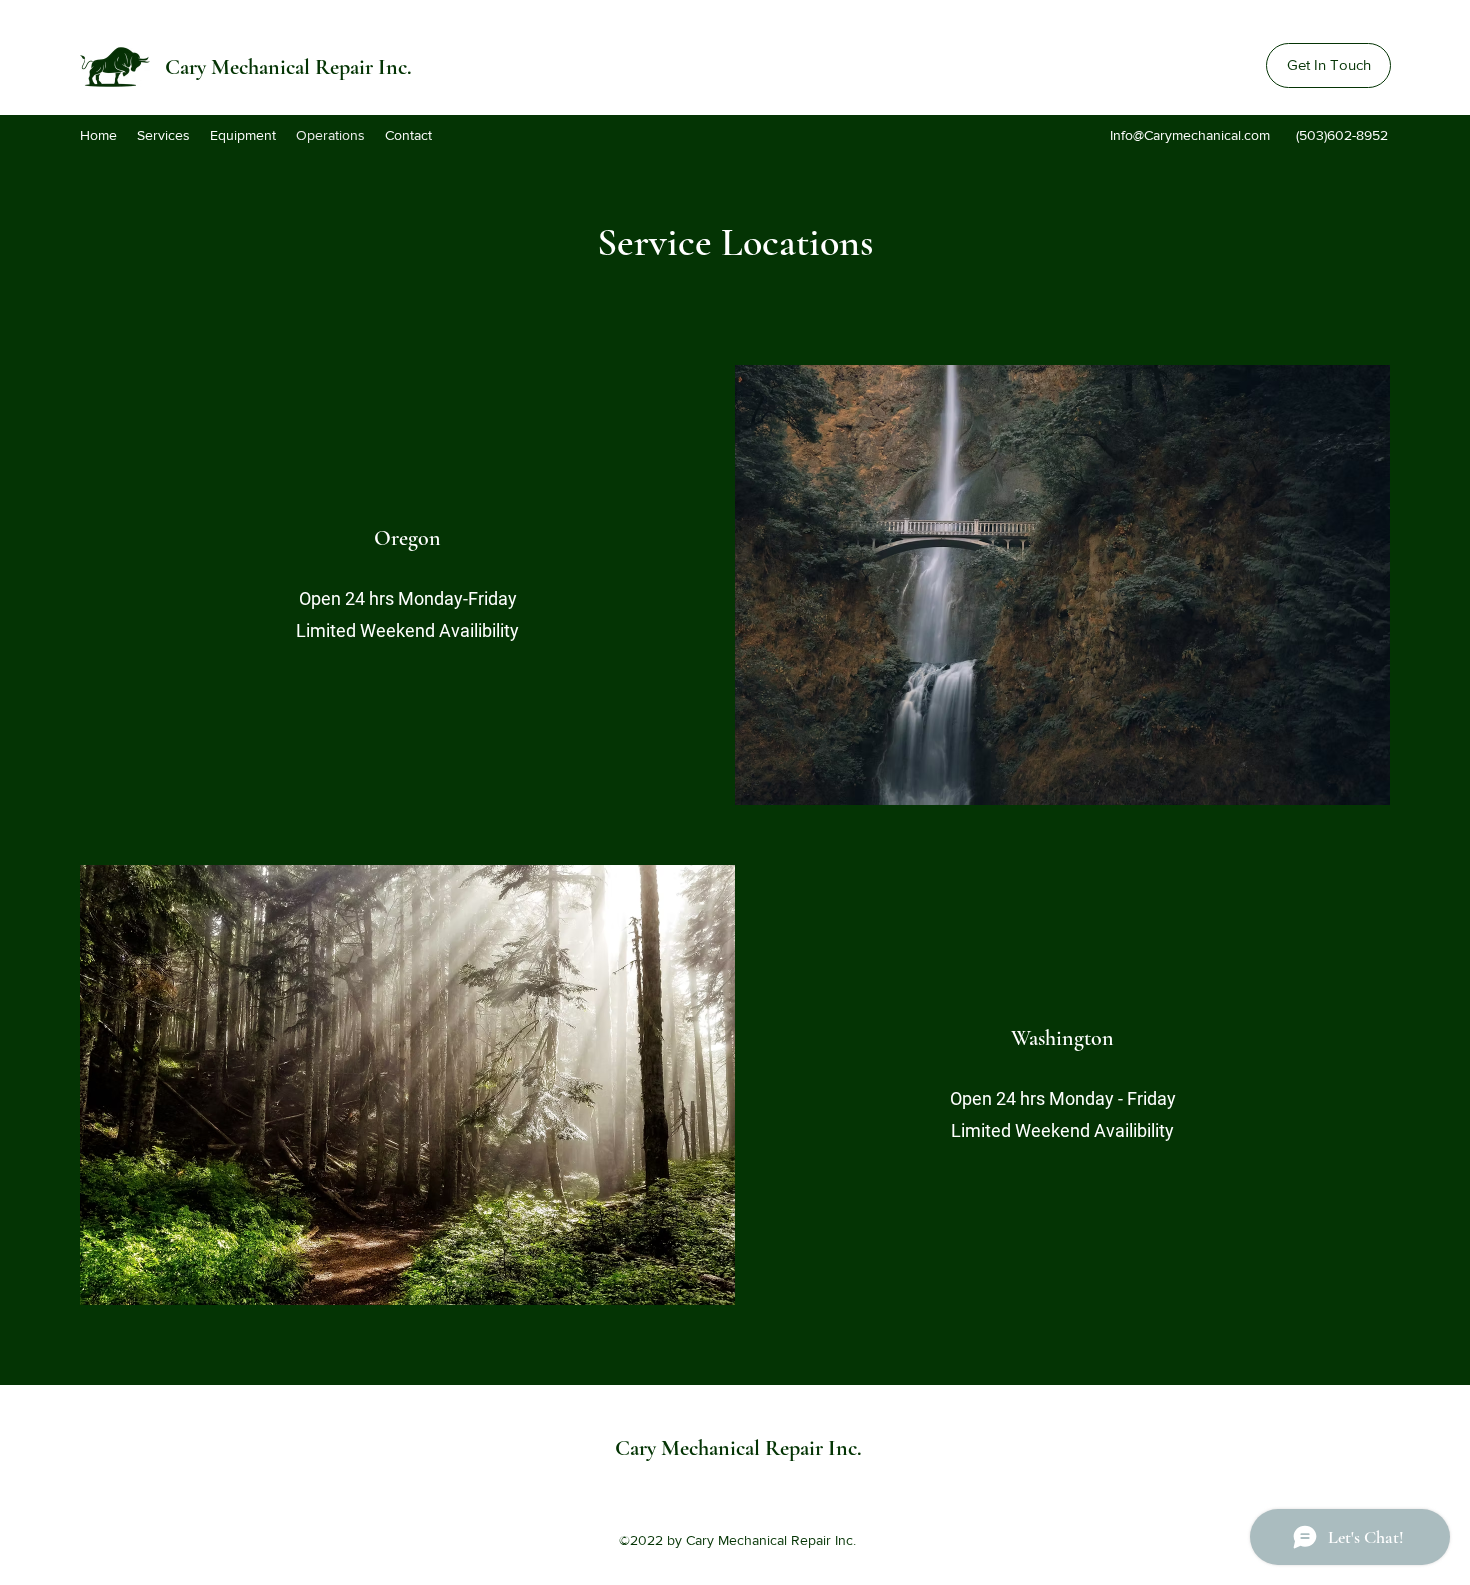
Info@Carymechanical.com (1190, 135)
